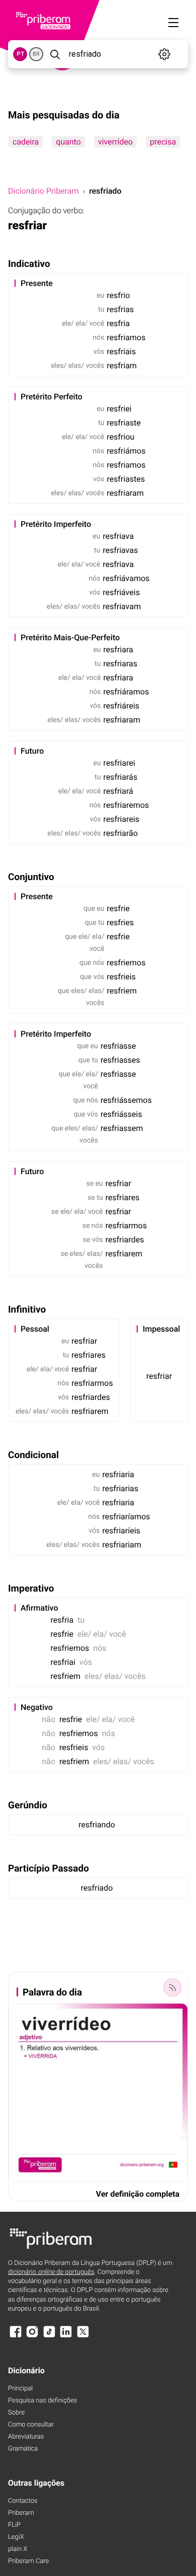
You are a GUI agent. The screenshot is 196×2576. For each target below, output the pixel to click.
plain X (18, 2549)
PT (20, 54)
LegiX (16, 2537)
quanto (68, 142)
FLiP (14, 2525)
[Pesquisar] (55, 54)
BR (36, 54)
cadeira (26, 142)
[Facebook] (16, 2336)
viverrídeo (115, 142)
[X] (83, 2336)
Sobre (16, 2413)
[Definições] (164, 54)
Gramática (23, 2449)
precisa (163, 142)
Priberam (21, 2513)
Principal (20, 2389)
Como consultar (31, 2425)
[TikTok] (49, 2336)
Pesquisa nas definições (42, 2401)
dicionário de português (51, 2272)
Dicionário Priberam (43, 191)
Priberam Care (28, 2561)
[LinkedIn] (66, 2336)
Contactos (23, 2501)
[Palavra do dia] (172, 1987)
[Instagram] (32, 2336)
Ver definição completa (138, 2194)
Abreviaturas (26, 2437)
